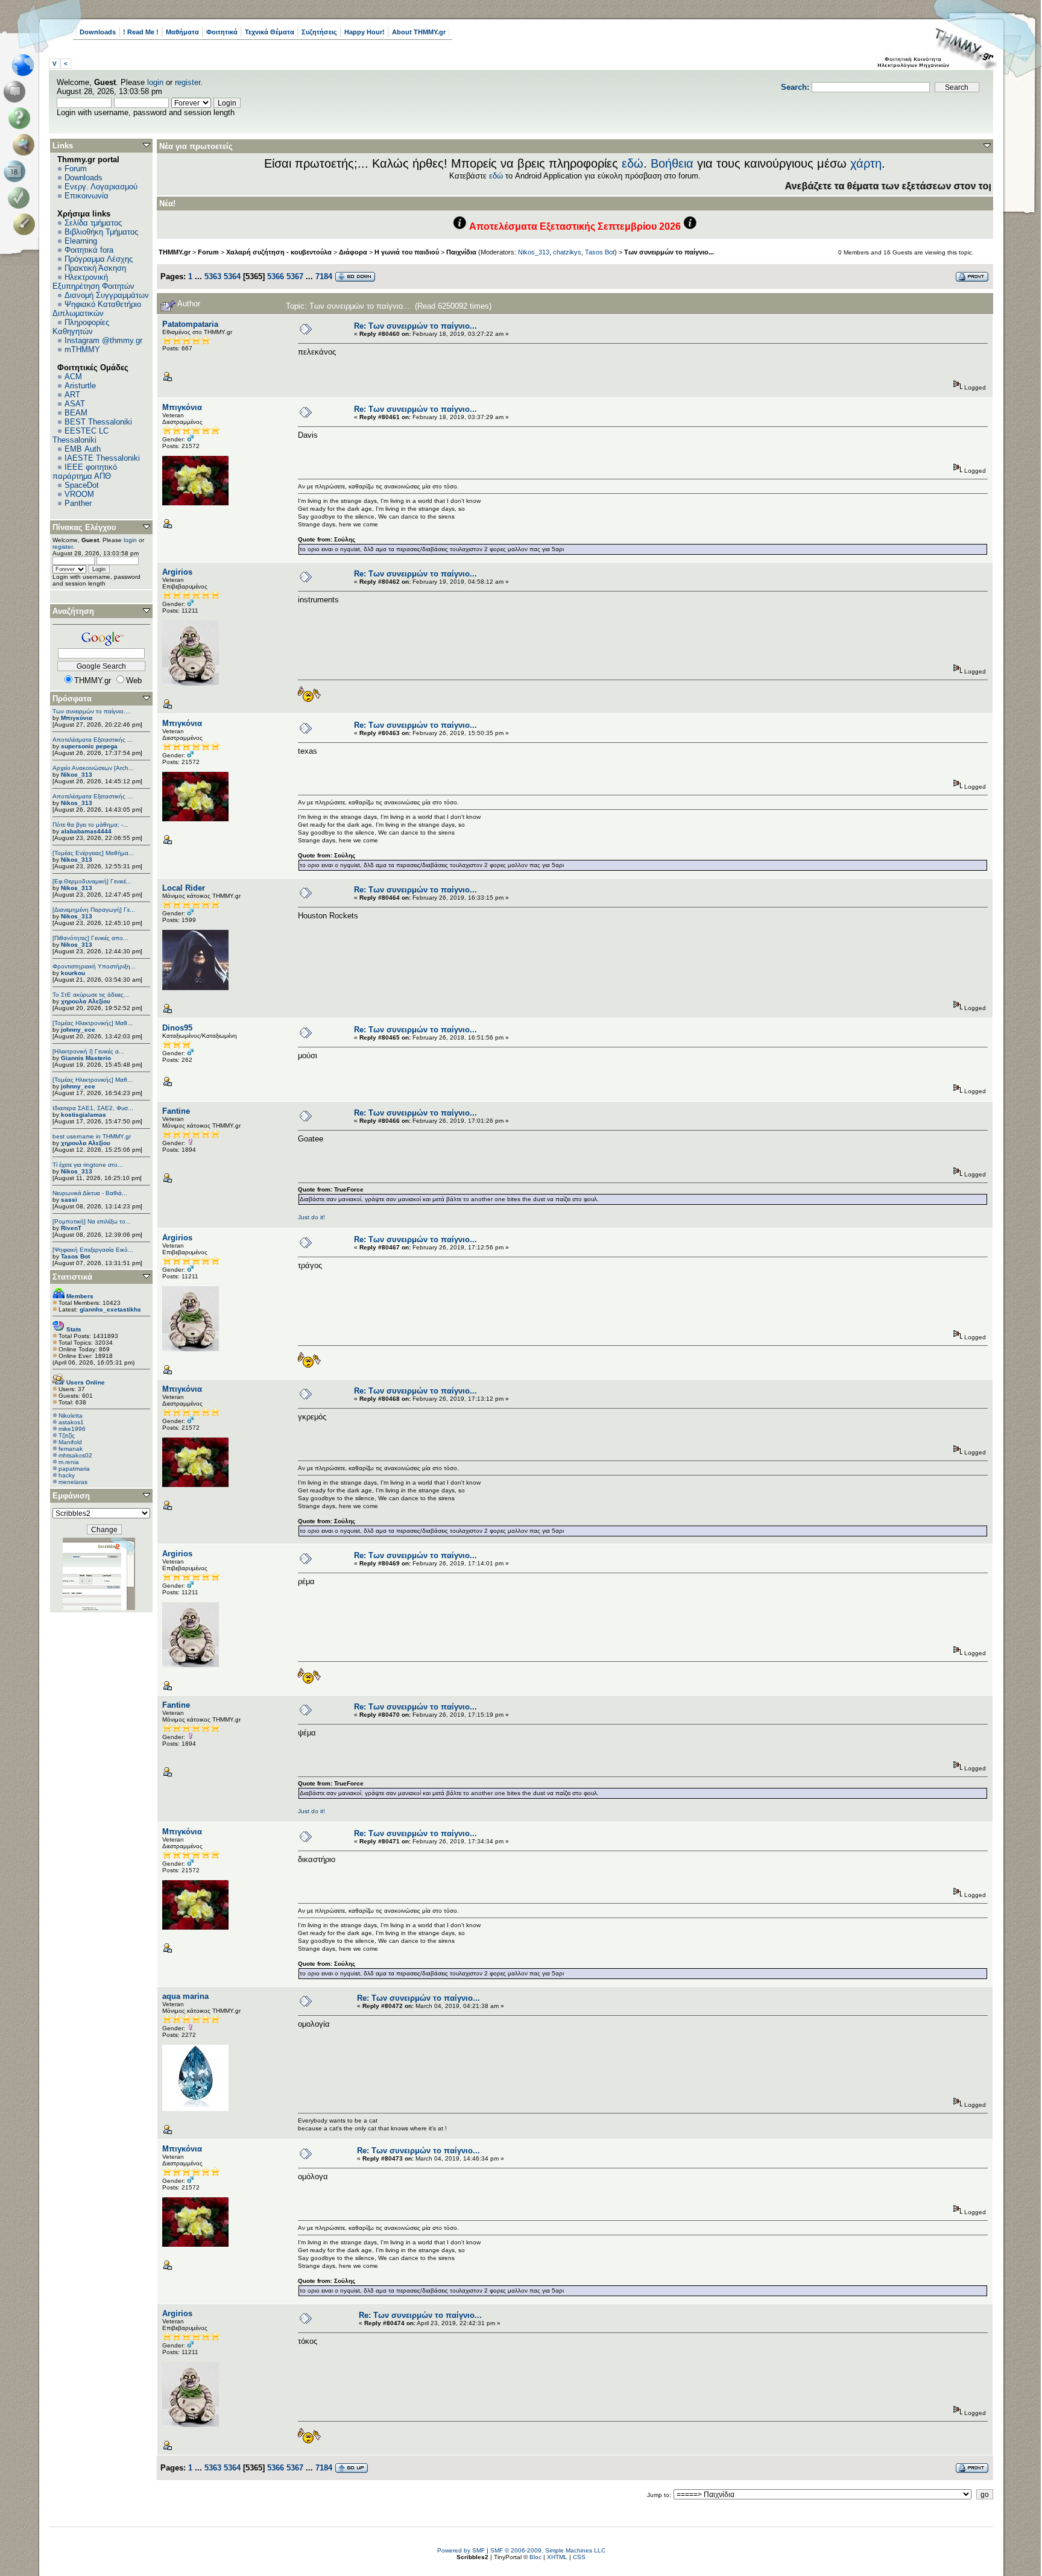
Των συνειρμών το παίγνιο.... (92, 711)
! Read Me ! (141, 32)
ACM (73, 377)
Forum (76, 169)
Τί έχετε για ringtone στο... (88, 1165)
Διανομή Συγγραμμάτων (107, 295)
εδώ (633, 163)
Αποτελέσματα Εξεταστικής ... (93, 740)
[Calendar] (17, 171)
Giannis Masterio (86, 1058)
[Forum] (17, 92)
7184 (324, 276)
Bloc (535, 2557)
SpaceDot (82, 485)
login (155, 82)
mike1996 (72, 1429)
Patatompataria (190, 324)
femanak (71, 1449)
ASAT (75, 404)
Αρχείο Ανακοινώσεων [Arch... (93, 768)
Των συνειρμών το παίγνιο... (669, 252)
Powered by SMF (461, 2550)
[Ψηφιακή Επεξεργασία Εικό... (93, 1250)
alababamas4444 (86, 831)
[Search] (26, 145)
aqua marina (185, 1996)
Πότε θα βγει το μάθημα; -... (90, 825)
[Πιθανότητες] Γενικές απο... (90, 938)
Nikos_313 (77, 775)
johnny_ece (78, 1030)
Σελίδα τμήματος (93, 223)
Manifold (70, 1442)
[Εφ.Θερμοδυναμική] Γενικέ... (92, 881)
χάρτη (866, 163)
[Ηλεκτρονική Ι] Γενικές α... (88, 1051)
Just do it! (311, 1217)
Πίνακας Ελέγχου (84, 527)
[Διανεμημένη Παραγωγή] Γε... (94, 910)
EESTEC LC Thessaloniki (81, 435)
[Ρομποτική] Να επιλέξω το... (92, 1221)
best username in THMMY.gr (92, 1136)
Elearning (81, 241)
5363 (213, 276)
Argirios (177, 572)
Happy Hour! (365, 32)
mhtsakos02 (75, 1455)
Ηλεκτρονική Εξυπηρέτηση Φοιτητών (93, 282)
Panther (78, 503)
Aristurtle (80, 386)
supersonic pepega (89, 746)
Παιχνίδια (461, 252)
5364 (232, 276)
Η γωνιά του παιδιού (407, 252)
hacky (67, 1475)
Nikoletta (71, 1416)
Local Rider (184, 888)
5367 (295, 276)
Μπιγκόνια (77, 718)
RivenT (71, 1228)
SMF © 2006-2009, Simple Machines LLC (548, 2550)
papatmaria (74, 1469)
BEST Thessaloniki (98, 422)
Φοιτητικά (222, 32)
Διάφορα (353, 252)
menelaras (73, 1482)
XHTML (557, 2557)
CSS (579, 2557)
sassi (69, 1200)
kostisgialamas (84, 1115)
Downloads (98, 32)
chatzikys (567, 252)
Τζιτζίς (67, 1435)
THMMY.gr (175, 252)
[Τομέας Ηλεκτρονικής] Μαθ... (93, 1023)
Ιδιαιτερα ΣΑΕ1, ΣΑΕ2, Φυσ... (93, 1108)
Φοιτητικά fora (89, 250)
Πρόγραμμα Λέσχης (99, 259)
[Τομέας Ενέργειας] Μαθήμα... (93, 853)
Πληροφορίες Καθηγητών (81, 327)
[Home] (26, 65)
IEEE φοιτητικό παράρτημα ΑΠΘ (85, 472)
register (188, 82)
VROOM (79, 494)
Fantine (176, 1111)
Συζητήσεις (319, 32)
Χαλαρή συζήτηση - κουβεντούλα (279, 252)
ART (72, 395)
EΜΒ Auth (83, 449)
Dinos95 (177, 1028)
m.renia (69, 1462)
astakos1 (71, 1422)
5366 (276, 276)
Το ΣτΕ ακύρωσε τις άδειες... (91, 995)
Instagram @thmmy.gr (103, 340)
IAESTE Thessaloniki (102, 458)
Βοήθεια (672, 163)
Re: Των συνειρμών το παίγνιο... (415, 326)
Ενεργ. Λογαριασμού (101, 187)
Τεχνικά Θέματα (270, 32)
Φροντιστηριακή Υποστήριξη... (94, 966)
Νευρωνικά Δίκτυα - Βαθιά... (90, 1193)
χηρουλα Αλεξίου (86, 1001)
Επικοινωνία (87, 196)
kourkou (73, 973)
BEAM (76, 413)
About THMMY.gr (419, 32)
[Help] (21, 118)
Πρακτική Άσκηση (95, 268)
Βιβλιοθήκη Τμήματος (101, 232)
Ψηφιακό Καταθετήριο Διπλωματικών (97, 309)
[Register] (26, 224)
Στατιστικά (72, 1277)
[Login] (21, 198)
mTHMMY (82, 349)
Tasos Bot (75, 1256)
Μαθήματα (182, 32)
